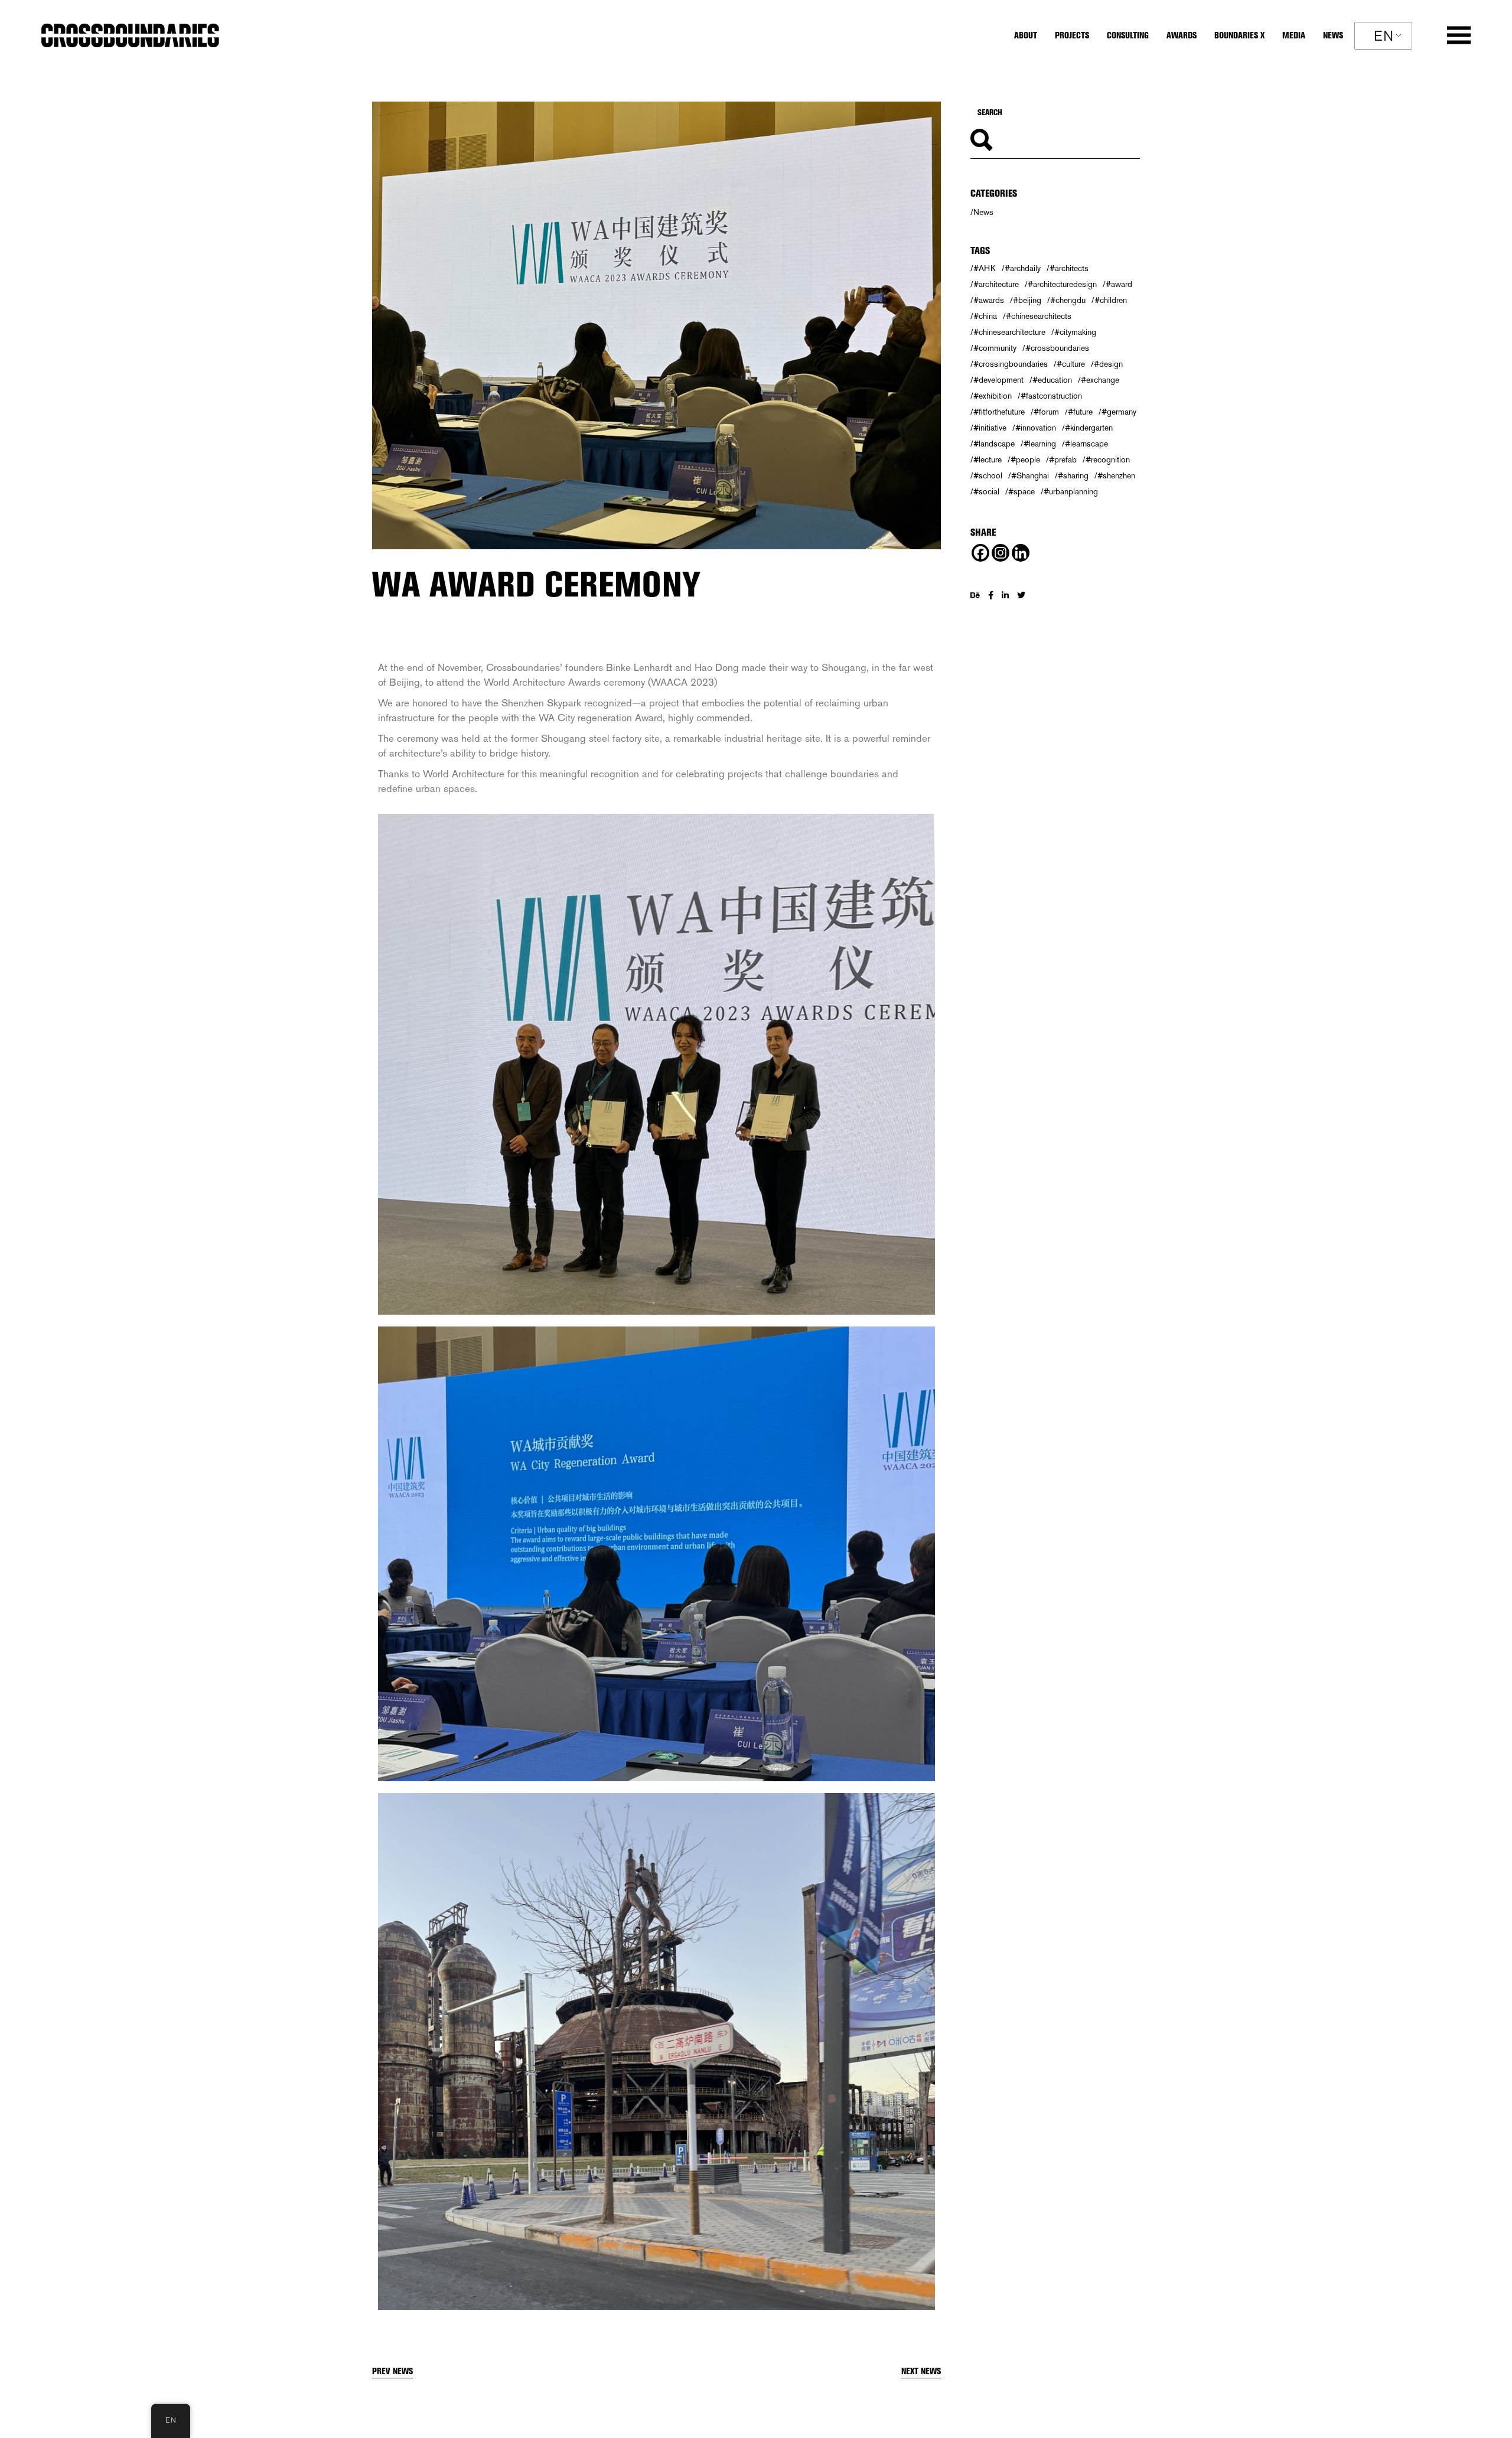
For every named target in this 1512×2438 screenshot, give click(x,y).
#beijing (1027, 300)
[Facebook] (980, 553)
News (983, 212)
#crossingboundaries (1011, 364)
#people (1025, 459)
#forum (1046, 412)
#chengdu (1068, 300)
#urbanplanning (1071, 491)
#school (988, 475)
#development (998, 380)
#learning (1040, 444)
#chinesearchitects (1039, 316)
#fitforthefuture (999, 412)
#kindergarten (1089, 428)
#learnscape (1086, 444)
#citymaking (1075, 332)
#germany (1119, 412)
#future (1080, 412)
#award (1119, 284)
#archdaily (1023, 268)
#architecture (996, 284)
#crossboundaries (1057, 348)
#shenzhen (1116, 475)
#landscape (994, 444)
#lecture (988, 459)
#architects (1069, 268)
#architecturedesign (1062, 284)
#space (1021, 491)
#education (1052, 380)
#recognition (1108, 459)
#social (986, 491)
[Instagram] (1001, 553)
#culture (1071, 364)
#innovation (1036, 428)
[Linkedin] (1021, 553)
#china (985, 316)
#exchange (1100, 380)
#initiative (990, 428)
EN (1384, 36)
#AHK (985, 268)
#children (1111, 300)
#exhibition (993, 396)
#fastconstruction (1051, 396)
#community (995, 348)
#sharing (1073, 475)
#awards (989, 300)
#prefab (1063, 459)
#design (1108, 364)
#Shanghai (1030, 475)
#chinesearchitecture (1009, 332)
